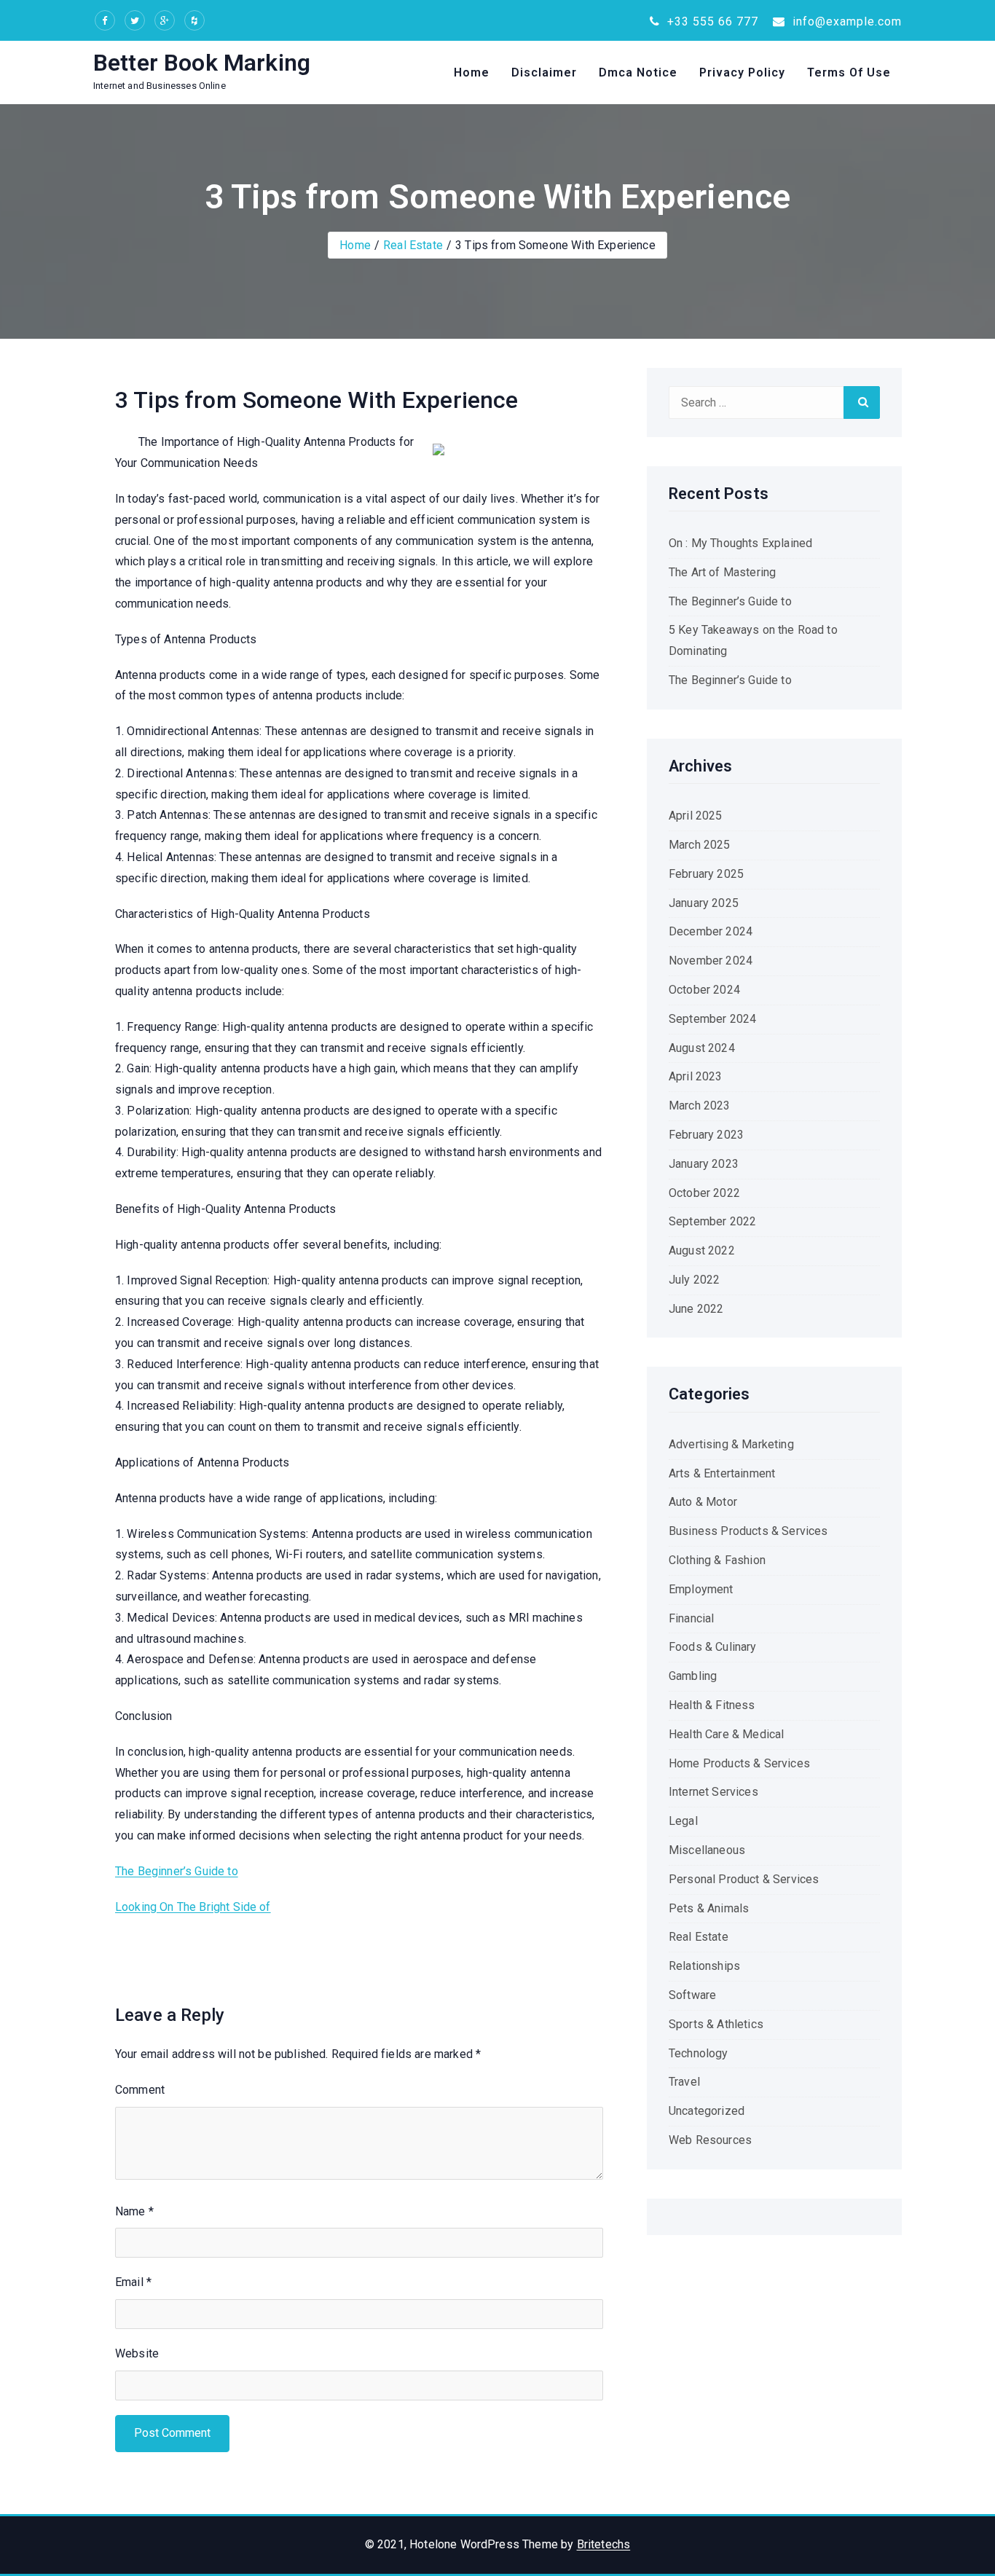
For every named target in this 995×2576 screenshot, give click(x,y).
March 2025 (700, 845)
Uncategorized (707, 2111)
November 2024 (711, 961)
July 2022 (694, 1280)
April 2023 (696, 1076)
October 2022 (704, 1193)
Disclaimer (544, 72)
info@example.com (845, 21)
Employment (701, 1589)
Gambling (693, 1676)
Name (134, 2211)
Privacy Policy (742, 72)
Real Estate (413, 245)
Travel (684, 2082)
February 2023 (706, 1135)
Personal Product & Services (744, 1879)
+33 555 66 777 (711, 21)
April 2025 (696, 816)
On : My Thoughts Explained (740, 543)
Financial (691, 1618)
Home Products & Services (739, 1763)
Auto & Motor (703, 1502)
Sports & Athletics (716, 2024)
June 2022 (696, 1309)
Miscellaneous (707, 1850)
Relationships (704, 1966)
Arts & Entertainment (722, 1473)
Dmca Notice (638, 72)
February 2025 (706, 874)
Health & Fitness (712, 1705)
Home (472, 72)
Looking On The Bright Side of (193, 1907)
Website (137, 2353)
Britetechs (604, 2544)
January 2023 (704, 1164)
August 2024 (702, 1048)
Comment (140, 2090)
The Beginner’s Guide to (177, 1871)
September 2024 (712, 1019)
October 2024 (704, 990)
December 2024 (711, 931)
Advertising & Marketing (731, 1444)
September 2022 (712, 1221)
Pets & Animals (709, 1908)
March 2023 (700, 1106)
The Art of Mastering (722, 572)
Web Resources (710, 2140)
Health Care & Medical (726, 1734)
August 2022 (702, 1250)
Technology (699, 2053)
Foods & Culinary (713, 1647)
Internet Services (713, 1792)
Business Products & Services (748, 1531)
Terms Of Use (849, 72)
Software (692, 1995)
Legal (683, 1821)
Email (133, 2282)
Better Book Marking (202, 63)
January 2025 (704, 903)
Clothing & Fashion (717, 1560)
